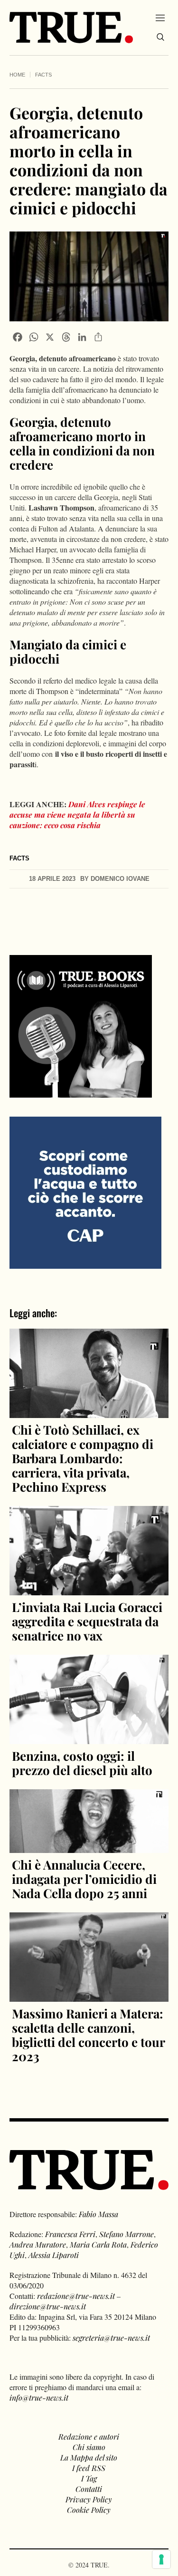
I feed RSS (89, 2468)
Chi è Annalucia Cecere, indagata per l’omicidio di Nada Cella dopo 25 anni (84, 1879)
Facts (43, 75)
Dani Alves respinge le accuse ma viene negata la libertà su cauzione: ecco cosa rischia (77, 815)
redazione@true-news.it (76, 2296)
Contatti (89, 2489)
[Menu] (160, 18)
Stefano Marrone (126, 2234)
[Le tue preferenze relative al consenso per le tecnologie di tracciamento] (161, 2559)
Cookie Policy (89, 2510)
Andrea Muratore (38, 2244)
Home (17, 75)
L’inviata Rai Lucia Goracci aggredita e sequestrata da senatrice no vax (87, 1621)
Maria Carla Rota (98, 2244)
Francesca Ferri (70, 2234)
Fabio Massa (98, 2214)
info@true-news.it (39, 2398)
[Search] (160, 37)
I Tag (89, 2478)
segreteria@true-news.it (111, 2338)
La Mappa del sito (89, 2457)
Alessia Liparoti (54, 2255)
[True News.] (71, 28)
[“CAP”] (85, 1192)
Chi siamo (89, 2447)
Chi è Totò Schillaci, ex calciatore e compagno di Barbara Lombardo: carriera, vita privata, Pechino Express (83, 1458)
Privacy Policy (89, 2499)
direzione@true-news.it (48, 2306)
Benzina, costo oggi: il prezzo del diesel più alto (82, 1763)
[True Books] (81, 1092)
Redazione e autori (89, 2436)
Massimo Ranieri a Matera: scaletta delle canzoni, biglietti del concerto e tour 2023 (88, 2035)
